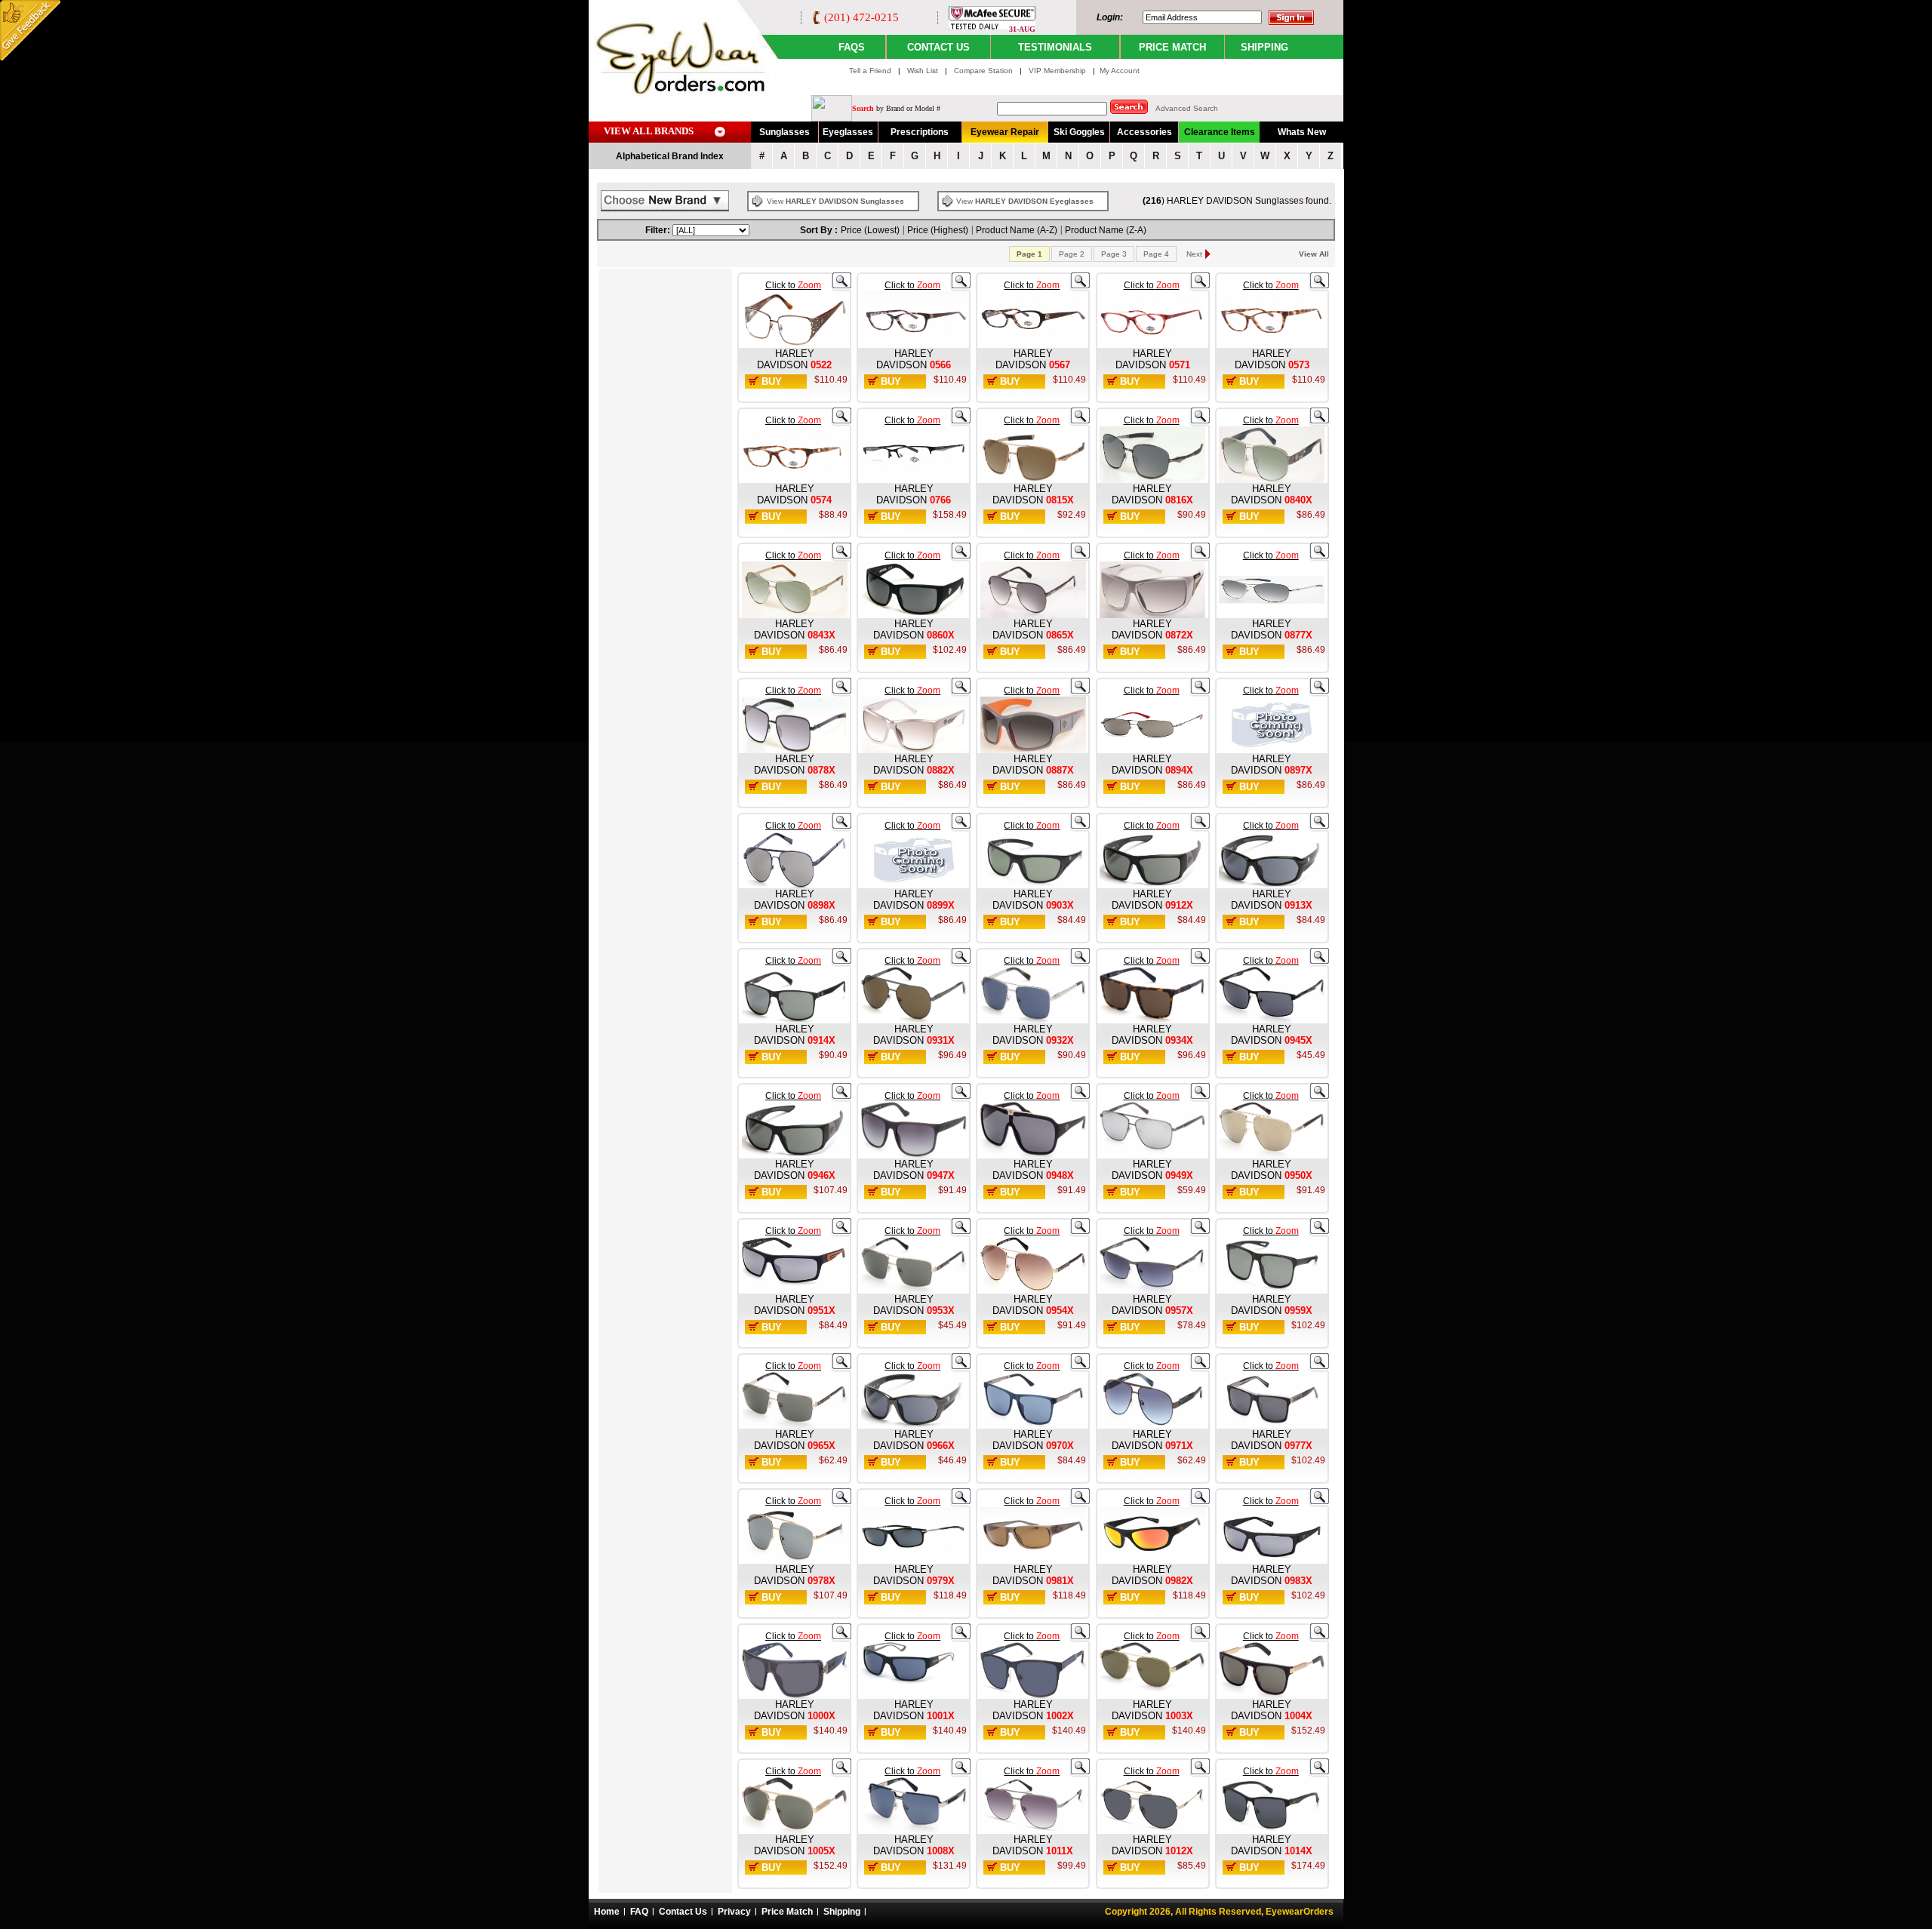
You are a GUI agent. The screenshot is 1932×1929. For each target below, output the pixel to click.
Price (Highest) (938, 230)
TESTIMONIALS (1055, 47)
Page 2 (1072, 254)
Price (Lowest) (870, 230)
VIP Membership (1057, 71)
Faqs (852, 47)
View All (1314, 254)
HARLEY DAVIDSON (786, 359)
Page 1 (1029, 254)
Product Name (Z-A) (1106, 230)
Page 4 (1156, 254)
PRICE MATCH (1172, 47)
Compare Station (984, 71)
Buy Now (773, 387)
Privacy (734, 1912)
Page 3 (1114, 254)
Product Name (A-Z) (1017, 230)
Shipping (842, 1912)
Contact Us (683, 1912)
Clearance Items (1220, 132)
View (835, 201)
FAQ (639, 1912)
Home (607, 1912)
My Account (1120, 71)
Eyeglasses (848, 132)
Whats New (1302, 132)
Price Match (787, 1912)
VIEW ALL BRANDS (649, 131)
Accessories (1144, 132)
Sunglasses (784, 132)
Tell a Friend (870, 71)
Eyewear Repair (1005, 132)
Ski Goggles (1079, 132)
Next (1194, 254)
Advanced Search (1187, 108)
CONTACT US (938, 47)
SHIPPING (1264, 47)
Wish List (924, 71)
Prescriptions (920, 132)
